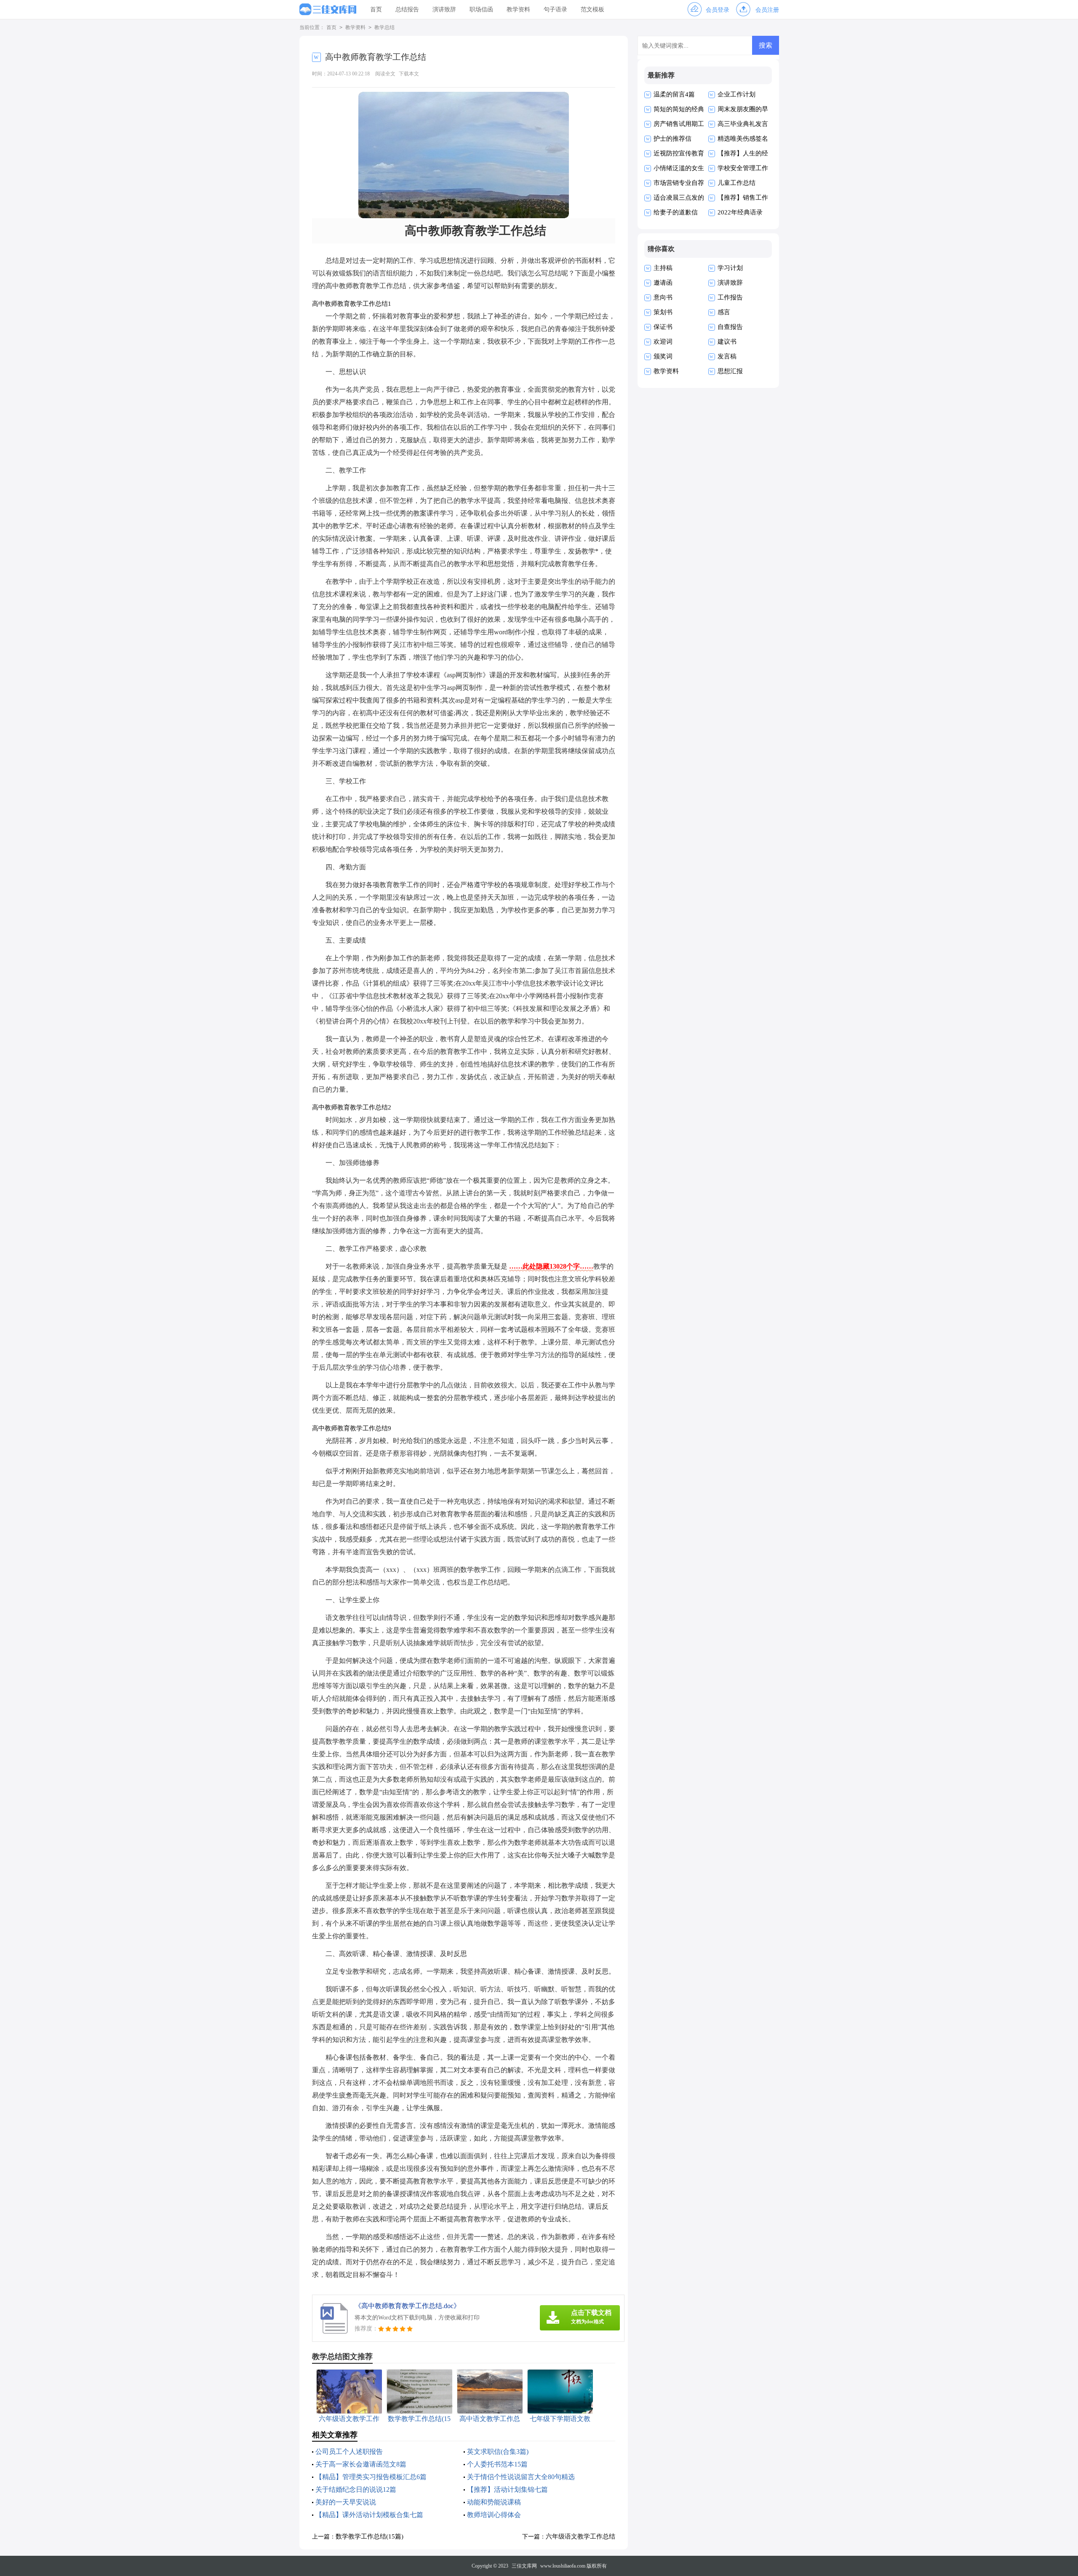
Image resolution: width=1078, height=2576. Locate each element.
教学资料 (518, 9)
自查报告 (730, 327)
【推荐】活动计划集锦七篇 (507, 2489)
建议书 (727, 342)
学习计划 (730, 268)
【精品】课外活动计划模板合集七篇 (369, 2515)
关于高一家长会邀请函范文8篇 (361, 2464)
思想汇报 (730, 371)
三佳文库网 (524, 2566)
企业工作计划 (736, 94)
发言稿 (727, 356)
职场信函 (481, 9)
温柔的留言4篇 (674, 94)
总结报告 (407, 9)
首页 (376, 9)
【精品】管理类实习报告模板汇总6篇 (371, 2477)
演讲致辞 (444, 9)
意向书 (663, 297)
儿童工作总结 (736, 183)
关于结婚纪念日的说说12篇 (356, 2489)
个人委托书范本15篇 (497, 2464)
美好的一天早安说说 (346, 2502)
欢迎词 (663, 342)
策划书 (663, 312)
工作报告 (730, 297)
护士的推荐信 (672, 139)
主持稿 (663, 268)
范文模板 (592, 9)
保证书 (663, 327)
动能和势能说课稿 (494, 2502)
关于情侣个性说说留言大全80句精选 (521, 2477)
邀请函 (663, 283)
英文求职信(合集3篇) (498, 2452)
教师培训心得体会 (494, 2515)
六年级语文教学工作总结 (580, 2536)
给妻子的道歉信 (676, 212)
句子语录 (555, 9)
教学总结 (384, 27)
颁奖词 (663, 356)
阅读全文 (385, 74)
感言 (724, 312)
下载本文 (409, 74)
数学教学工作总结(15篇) (370, 2536)
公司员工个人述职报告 (349, 2452)
